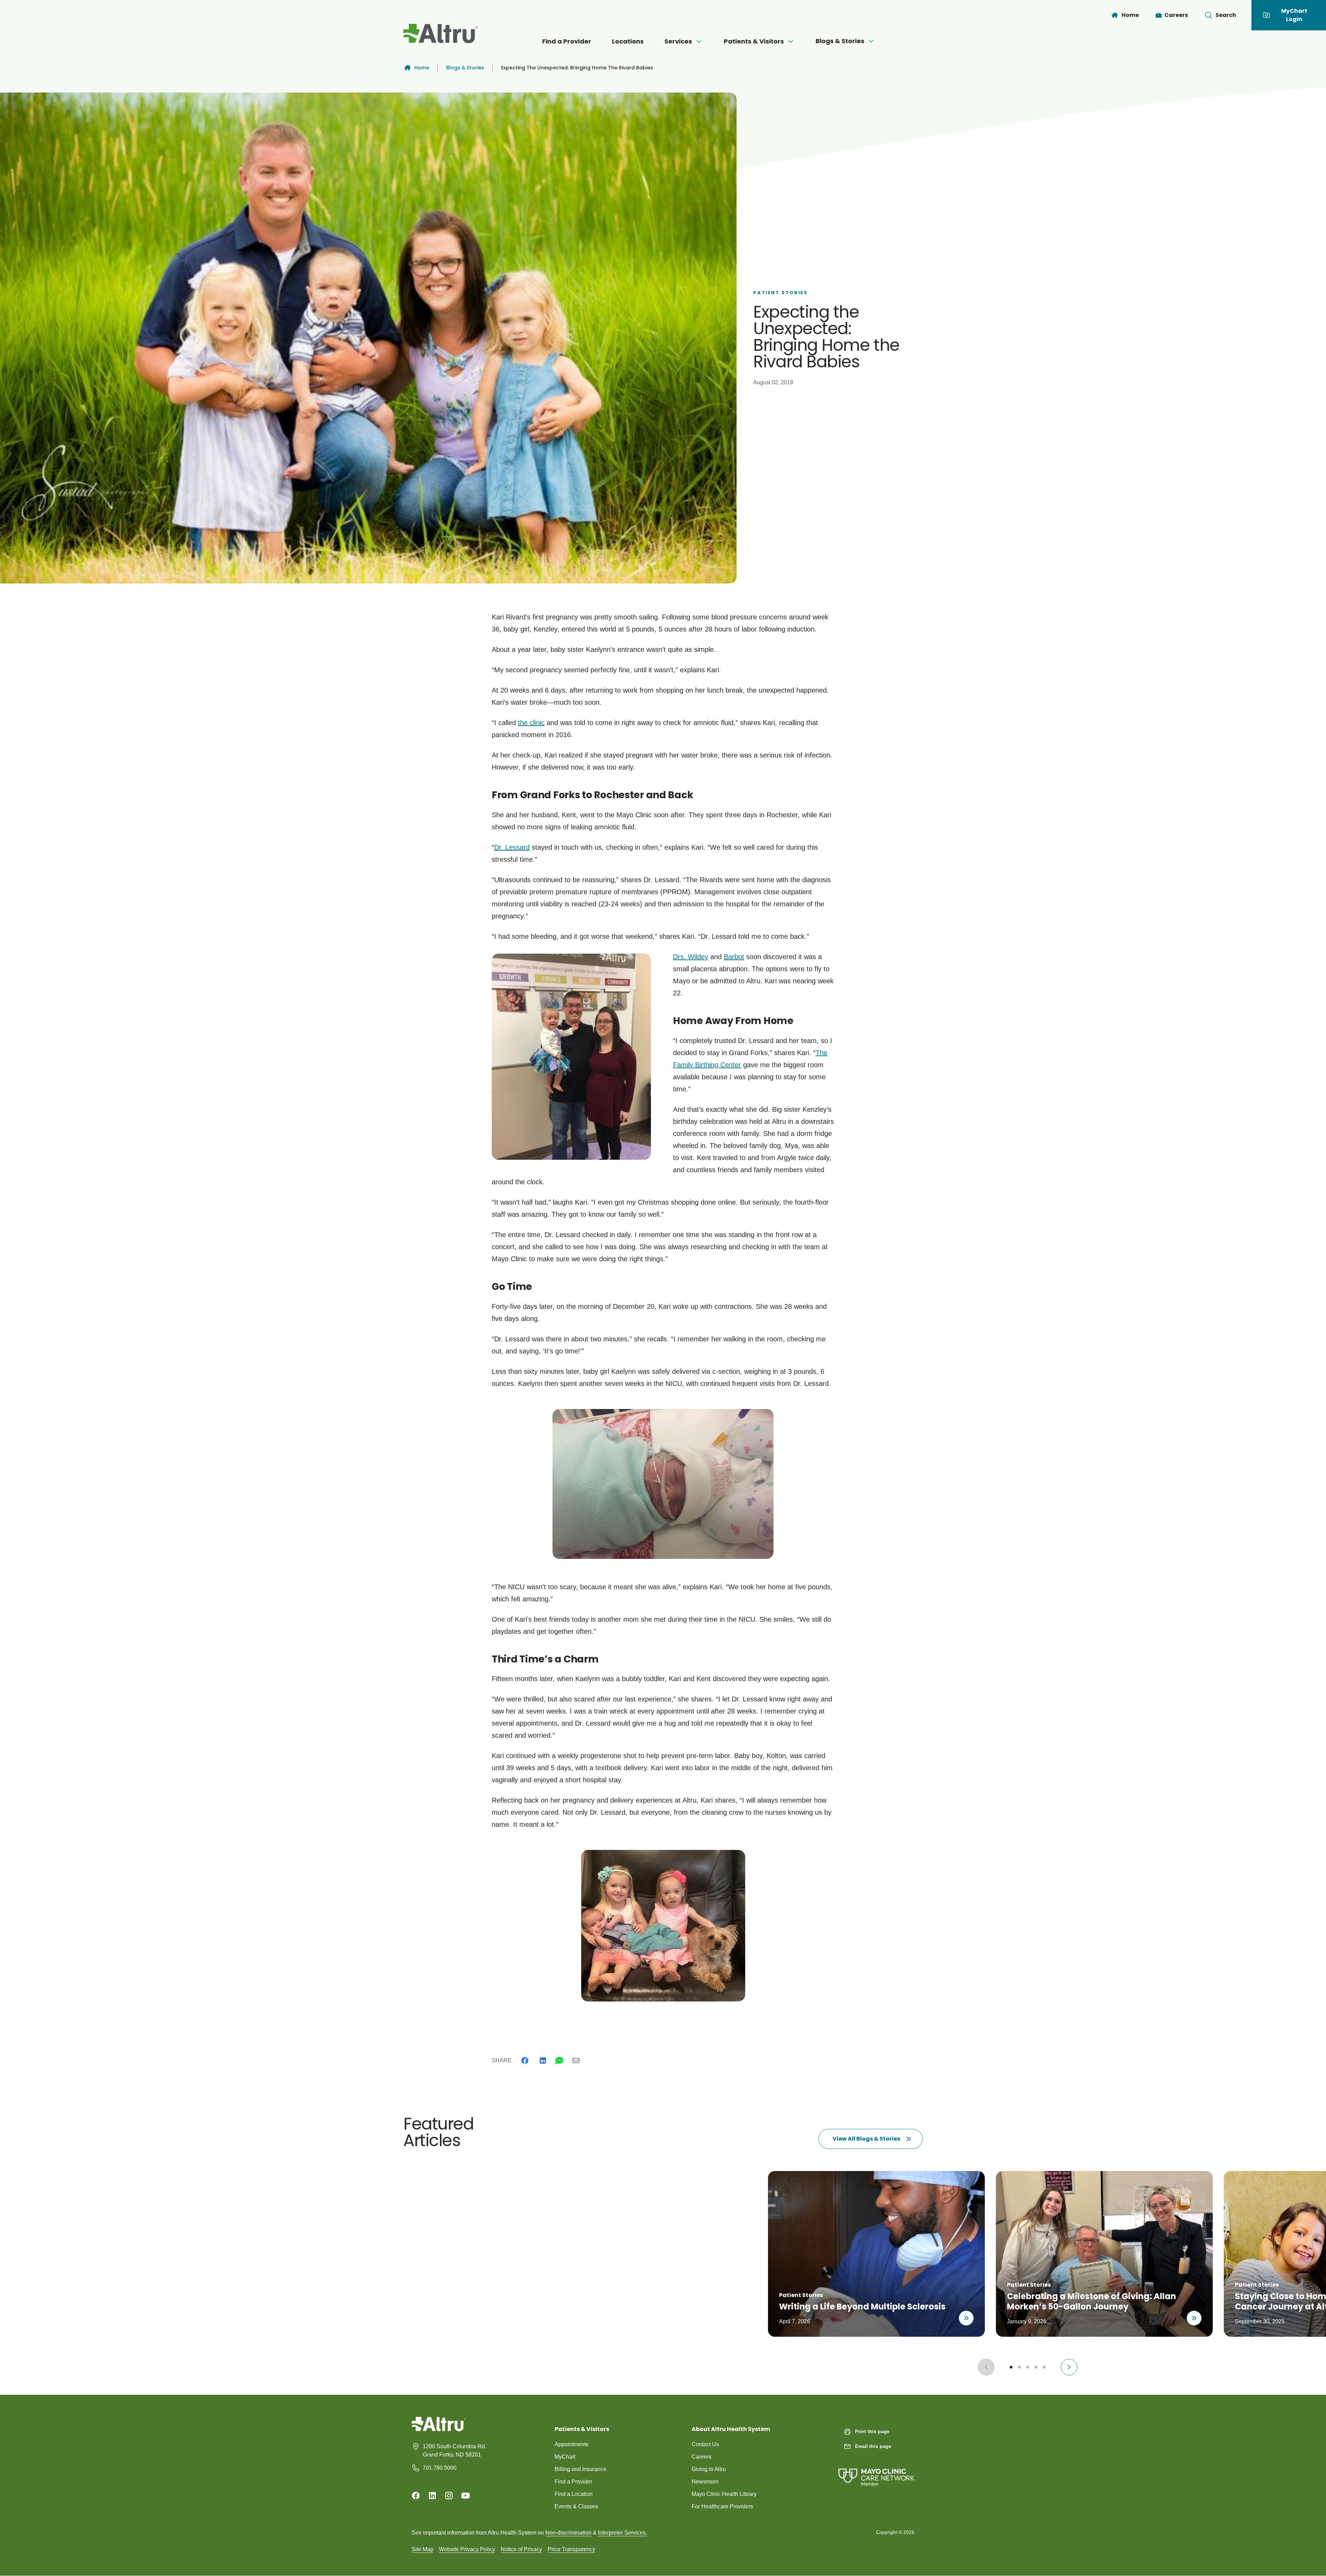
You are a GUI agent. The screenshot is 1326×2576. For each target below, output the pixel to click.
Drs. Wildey (691, 957)
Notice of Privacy (521, 2549)
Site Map (422, 2549)
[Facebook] (525, 2061)
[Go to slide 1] (1011, 2367)
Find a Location (574, 2494)
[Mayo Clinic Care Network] (876, 2470)
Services (678, 41)
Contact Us (705, 2444)
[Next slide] (1069, 2367)
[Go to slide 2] (1019, 2367)
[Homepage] (439, 2429)
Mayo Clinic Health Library (724, 2494)
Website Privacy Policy (467, 2549)
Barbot (734, 957)
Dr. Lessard (512, 847)
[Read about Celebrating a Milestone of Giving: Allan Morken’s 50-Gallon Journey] (1194, 2318)
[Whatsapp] (559, 2061)
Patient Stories (780, 293)
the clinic (531, 723)
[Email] (576, 2061)
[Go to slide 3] (1028, 2367)
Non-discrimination (568, 2533)
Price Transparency (571, 2549)
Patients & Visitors (754, 41)
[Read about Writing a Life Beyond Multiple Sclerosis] (966, 2318)
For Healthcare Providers (722, 2506)
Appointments (571, 2444)
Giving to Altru (709, 2469)
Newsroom (705, 2482)
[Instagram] (449, 2496)
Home (422, 68)
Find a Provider (567, 41)
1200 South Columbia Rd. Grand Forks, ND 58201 (454, 2450)
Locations (628, 41)
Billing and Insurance (580, 2469)
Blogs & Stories (840, 41)
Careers (702, 2457)
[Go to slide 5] (1044, 2367)
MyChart (565, 2457)
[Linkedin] (543, 2061)
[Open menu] (699, 41)
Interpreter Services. (623, 2533)
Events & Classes (576, 2506)
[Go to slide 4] (1036, 2367)
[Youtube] (465, 2496)
